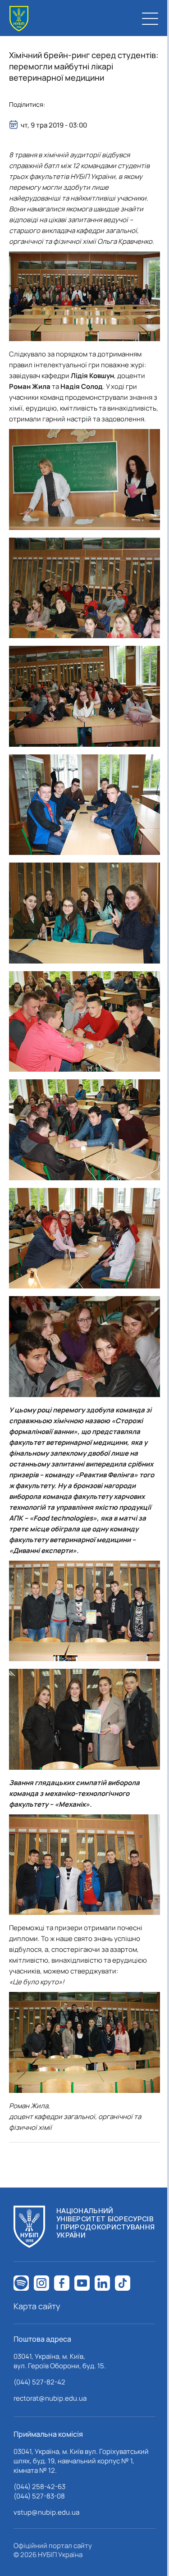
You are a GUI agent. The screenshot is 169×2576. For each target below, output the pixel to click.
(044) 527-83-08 (39, 2496)
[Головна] (19, 19)
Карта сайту (37, 2306)
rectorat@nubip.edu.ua (50, 2398)
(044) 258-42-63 (39, 2487)
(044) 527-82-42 (39, 2382)
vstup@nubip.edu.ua (46, 2512)
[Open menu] (150, 18)
